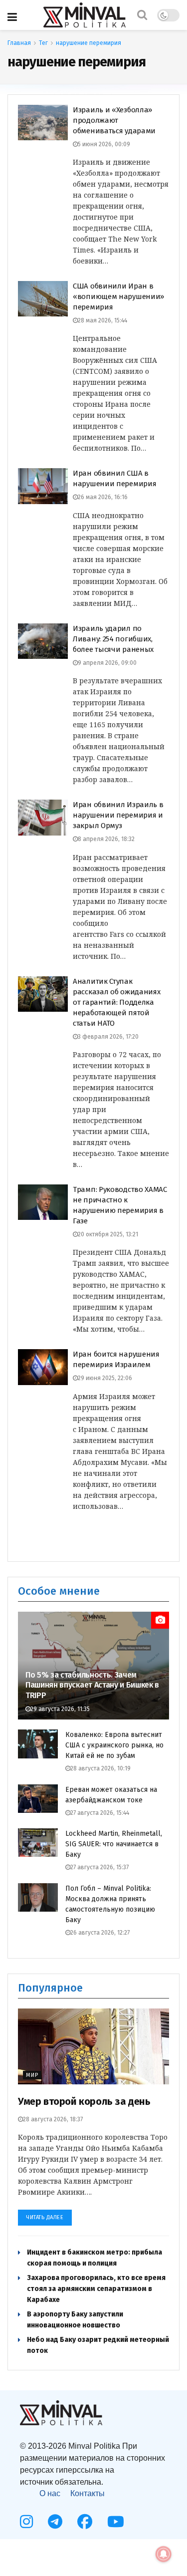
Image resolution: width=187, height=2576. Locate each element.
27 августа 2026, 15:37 (99, 1867)
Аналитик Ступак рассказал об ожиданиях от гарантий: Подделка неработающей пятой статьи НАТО (116, 1002)
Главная (19, 43)
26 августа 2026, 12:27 (100, 1933)
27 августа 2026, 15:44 (100, 1813)
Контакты (88, 2493)
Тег (43, 43)
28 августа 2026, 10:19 (100, 1768)
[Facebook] (85, 2522)
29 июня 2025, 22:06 (105, 1378)
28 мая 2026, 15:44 (102, 320)
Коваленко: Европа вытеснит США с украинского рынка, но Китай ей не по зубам (114, 1745)
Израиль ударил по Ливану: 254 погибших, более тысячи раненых (113, 639)
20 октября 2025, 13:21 (108, 1234)
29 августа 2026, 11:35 (60, 1709)
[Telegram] (55, 2522)
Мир (32, 2075)
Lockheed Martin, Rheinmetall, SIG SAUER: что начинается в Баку (114, 1844)
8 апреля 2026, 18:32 (106, 839)
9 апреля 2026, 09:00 (107, 663)
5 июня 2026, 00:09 (104, 144)
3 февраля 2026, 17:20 (108, 1037)
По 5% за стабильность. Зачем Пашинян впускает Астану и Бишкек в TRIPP (92, 1685)
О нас (50, 2493)
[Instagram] (26, 2522)
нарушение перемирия (89, 43)
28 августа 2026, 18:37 (53, 2119)
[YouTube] (116, 2522)
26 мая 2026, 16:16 (103, 497)
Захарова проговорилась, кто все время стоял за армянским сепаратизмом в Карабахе (96, 2289)
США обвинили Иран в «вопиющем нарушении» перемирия (118, 296)
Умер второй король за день (84, 2101)
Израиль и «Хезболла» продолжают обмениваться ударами (114, 120)
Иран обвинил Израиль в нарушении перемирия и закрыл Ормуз (118, 815)
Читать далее (45, 2217)
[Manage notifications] (164, 2554)
